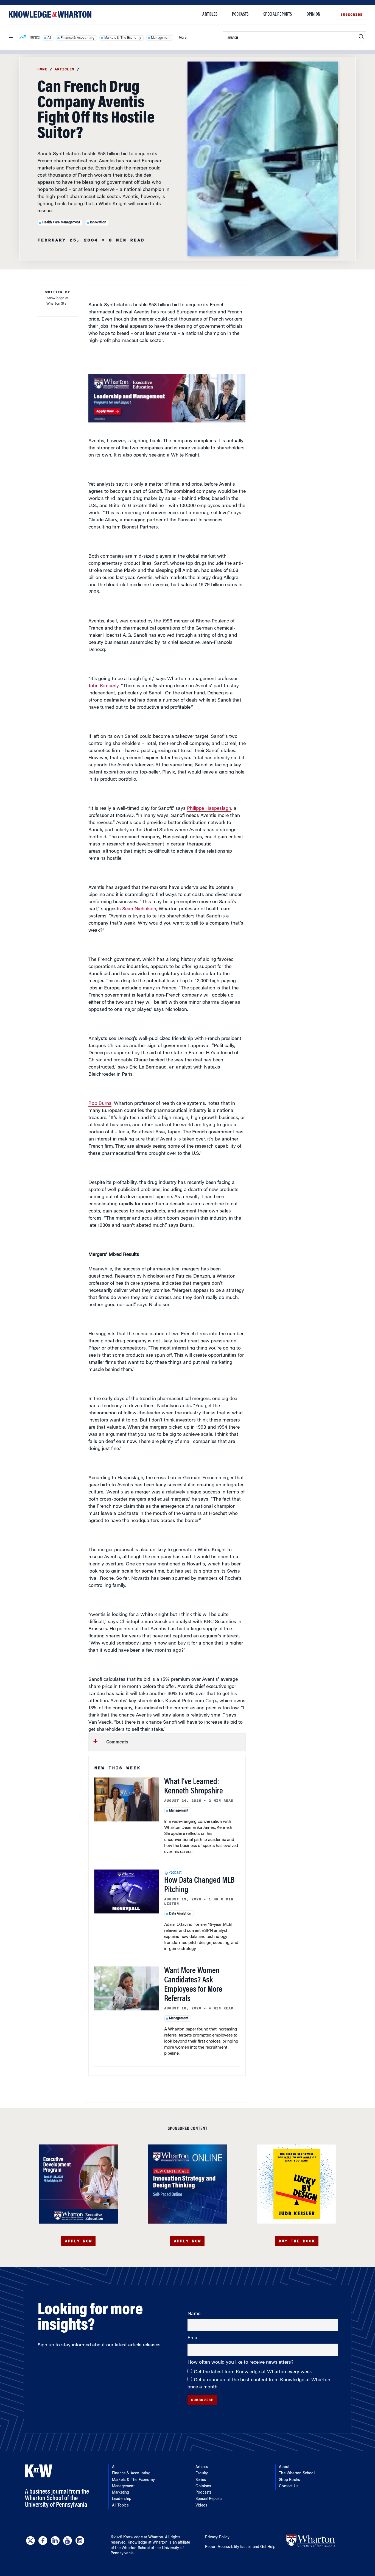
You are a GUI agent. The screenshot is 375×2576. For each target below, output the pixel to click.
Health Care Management (61, 222)
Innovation (98, 222)
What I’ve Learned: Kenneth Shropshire (194, 1787)
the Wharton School (132, 2548)
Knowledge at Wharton (143, 2538)
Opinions (203, 2486)
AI (49, 38)
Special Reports (278, 15)
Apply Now (78, 2241)
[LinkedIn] (55, 2541)
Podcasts (240, 15)
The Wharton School (297, 2474)
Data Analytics (180, 1914)
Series (201, 2480)
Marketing (121, 2493)
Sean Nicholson (139, 909)
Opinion (313, 15)
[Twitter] (30, 2541)
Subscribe (352, 15)
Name (194, 2314)
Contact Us (289, 2486)
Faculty (202, 2474)
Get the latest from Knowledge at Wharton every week (253, 2372)
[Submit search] (361, 37)
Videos (201, 2506)
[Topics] (23, 38)
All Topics (120, 2506)
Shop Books (289, 2480)
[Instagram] (80, 2541)
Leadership (122, 2499)
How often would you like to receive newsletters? (241, 2363)
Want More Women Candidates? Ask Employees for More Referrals (193, 1985)
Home (42, 69)
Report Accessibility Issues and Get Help (240, 2547)
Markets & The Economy (123, 38)
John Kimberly (103, 686)
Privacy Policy (217, 2538)
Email (194, 2338)
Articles (210, 15)
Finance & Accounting (78, 38)
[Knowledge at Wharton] (50, 14)
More (183, 38)
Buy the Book (297, 2241)
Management (161, 38)
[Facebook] (43, 2541)
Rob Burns (100, 1104)
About (284, 2467)
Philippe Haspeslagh (209, 809)
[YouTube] (68, 2541)
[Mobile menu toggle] (10, 38)
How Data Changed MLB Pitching (199, 1885)
